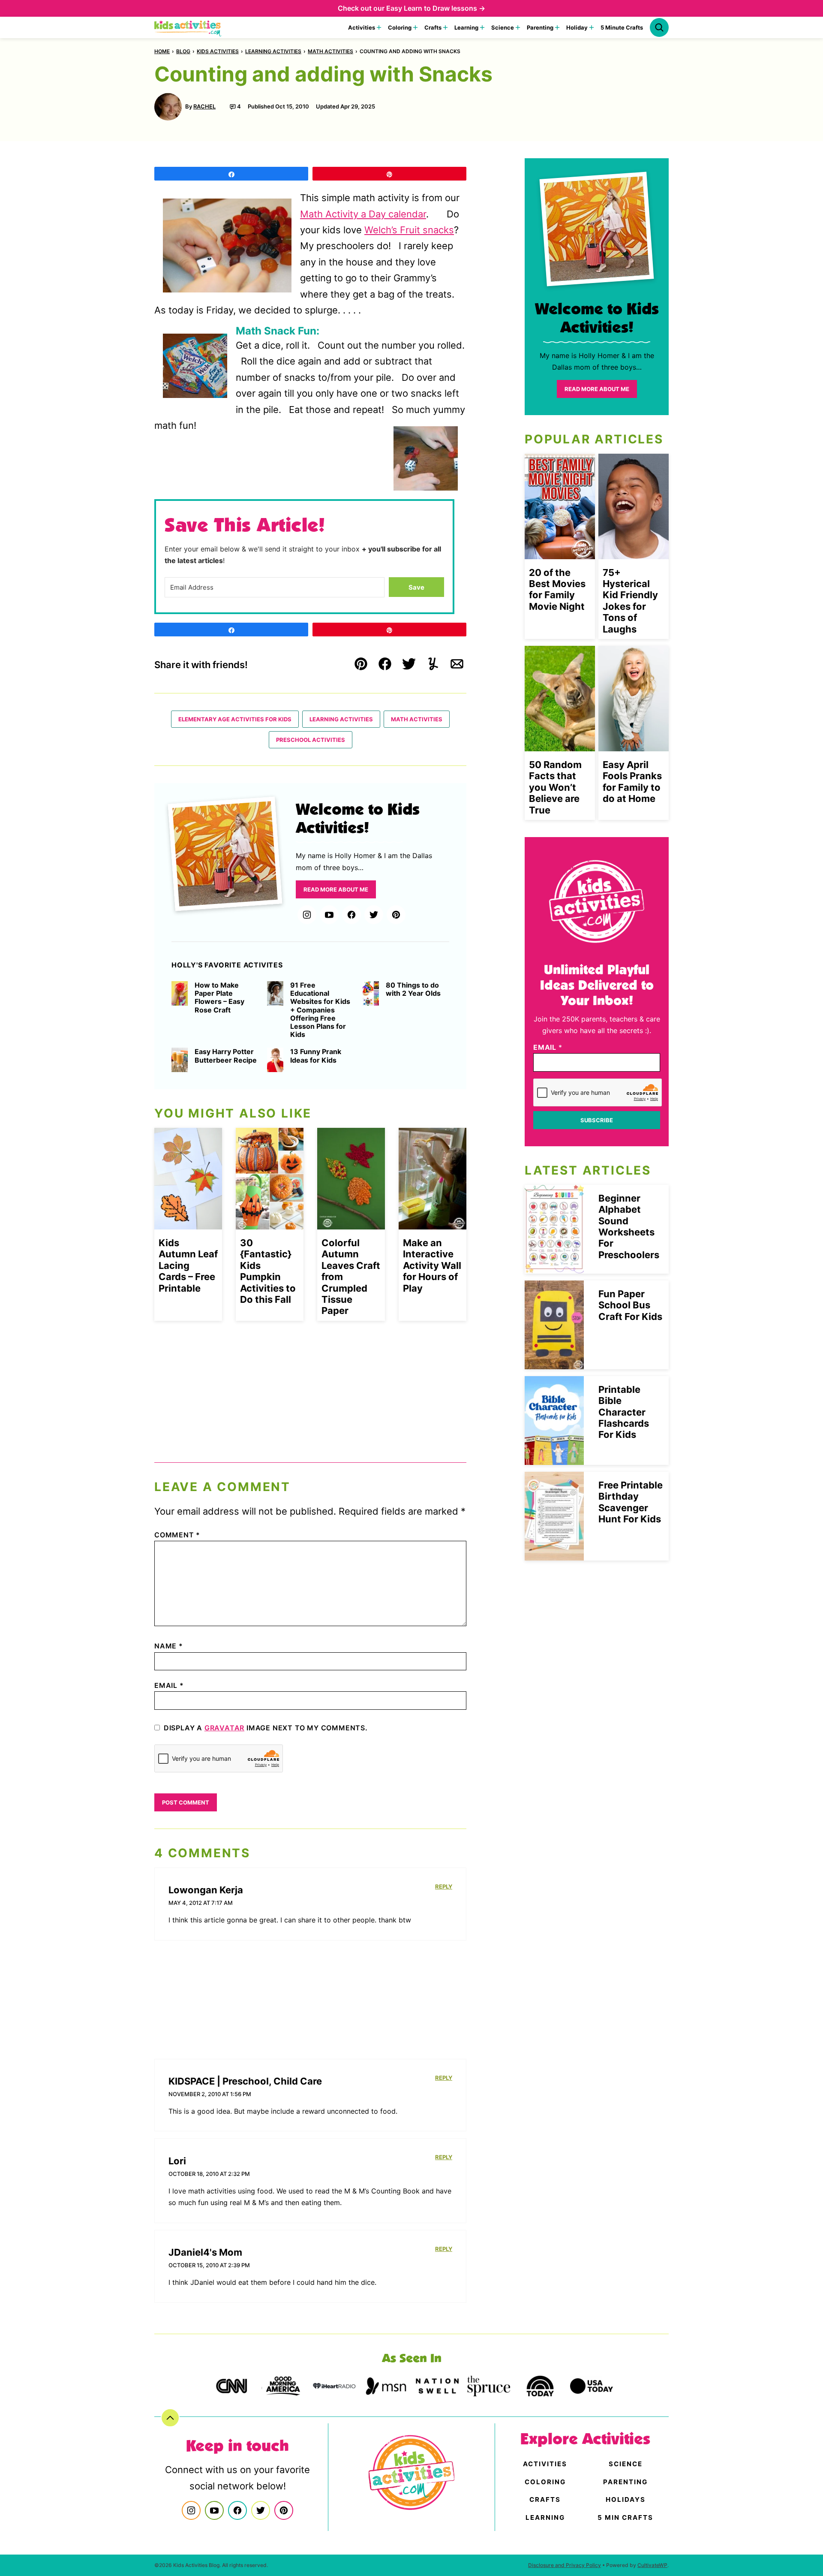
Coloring (400, 27)
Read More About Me (336, 889)
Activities (362, 27)
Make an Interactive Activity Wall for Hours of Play (432, 1265)
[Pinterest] (396, 915)
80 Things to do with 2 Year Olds (413, 989)
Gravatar (224, 1728)
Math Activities (330, 51)
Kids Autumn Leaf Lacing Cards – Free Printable (188, 1265)
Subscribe (597, 1120)
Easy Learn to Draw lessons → (436, 8)
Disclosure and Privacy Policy (565, 2565)
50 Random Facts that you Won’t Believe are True (555, 787)
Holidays (626, 2499)
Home (162, 51)
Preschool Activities (311, 740)
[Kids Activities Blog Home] (188, 27)
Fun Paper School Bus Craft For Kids (630, 1305)
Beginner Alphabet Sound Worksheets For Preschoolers (629, 1226)
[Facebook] (351, 915)
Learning (466, 27)
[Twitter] (374, 915)
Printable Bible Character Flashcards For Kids (624, 1412)
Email (169, 1685)
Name (169, 1646)
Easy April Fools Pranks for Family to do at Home (632, 782)
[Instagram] (307, 915)
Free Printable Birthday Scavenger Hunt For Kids (631, 1502)
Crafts (433, 27)
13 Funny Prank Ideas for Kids (316, 1056)
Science (503, 27)
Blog (183, 51)
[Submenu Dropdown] (379, 27)
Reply (444, 1886)
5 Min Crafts (625, 2517)
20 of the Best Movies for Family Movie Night (557, 589)
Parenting (540, 27)
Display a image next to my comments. (266, 1728)
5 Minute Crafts (622, 27)
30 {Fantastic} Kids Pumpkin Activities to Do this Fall (268, 1271)
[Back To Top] (170, 2418)
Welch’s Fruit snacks (409, 230)
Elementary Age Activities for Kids (235, 719)
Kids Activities (218, 51)
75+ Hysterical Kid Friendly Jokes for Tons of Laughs (630, 601)
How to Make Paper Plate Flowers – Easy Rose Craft (219, 998)
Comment (177, 1535)
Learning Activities (273, 51)
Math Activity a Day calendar (363, 214)
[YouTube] (329, 915)
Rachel (204, 106)
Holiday (577, 27)
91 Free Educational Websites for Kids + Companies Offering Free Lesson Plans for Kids (320, 1010)
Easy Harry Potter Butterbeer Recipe (226, 1056)
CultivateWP (652, 2565)
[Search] (659, 27)
